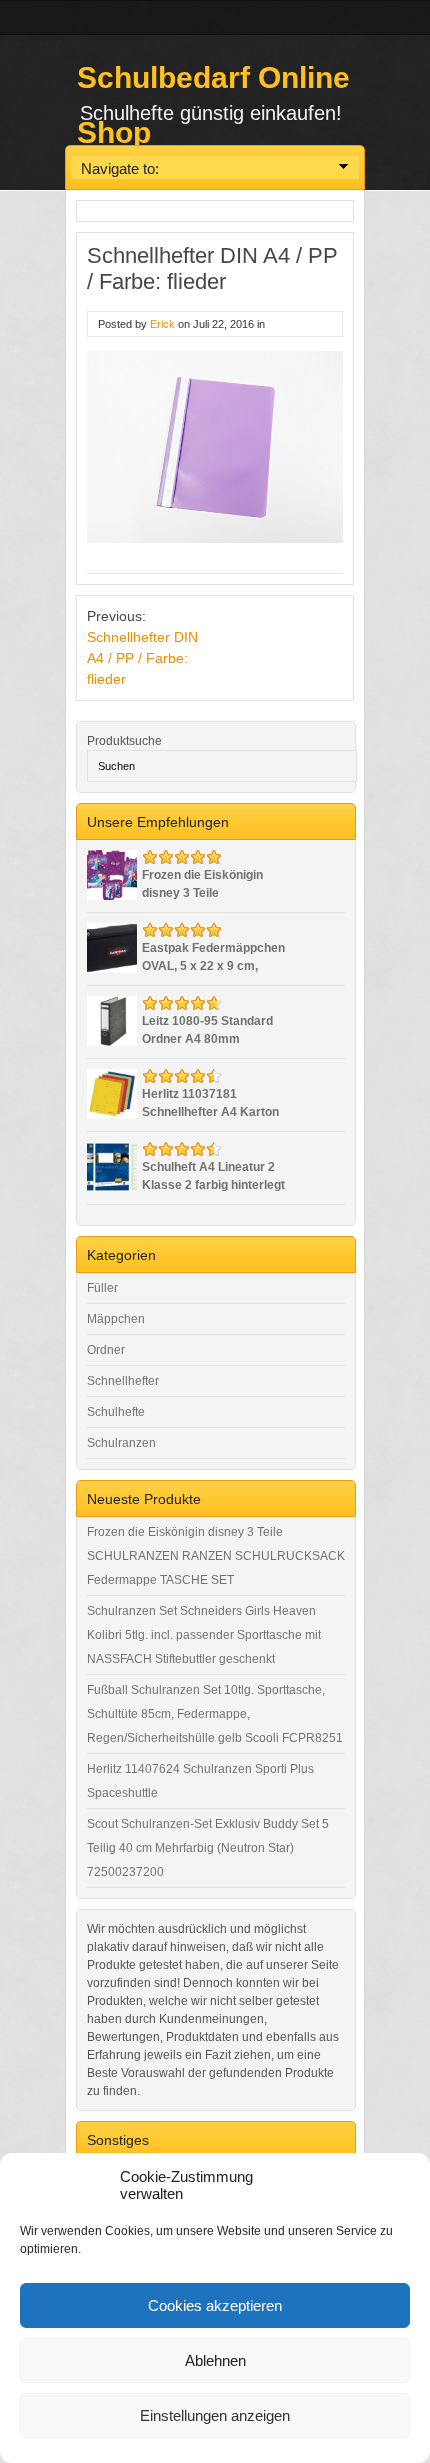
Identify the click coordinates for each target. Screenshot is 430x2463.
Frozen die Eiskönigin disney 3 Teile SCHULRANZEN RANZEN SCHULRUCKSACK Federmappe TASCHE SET (216, 1556)
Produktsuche (124, 741)
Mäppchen (116, 1319)
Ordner (106, 1350)
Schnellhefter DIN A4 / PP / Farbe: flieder (142, 658)
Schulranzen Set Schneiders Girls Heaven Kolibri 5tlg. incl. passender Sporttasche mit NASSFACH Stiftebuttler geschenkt (204, 1635)
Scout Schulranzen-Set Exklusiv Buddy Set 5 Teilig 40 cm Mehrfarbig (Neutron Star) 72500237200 (208, 1848)
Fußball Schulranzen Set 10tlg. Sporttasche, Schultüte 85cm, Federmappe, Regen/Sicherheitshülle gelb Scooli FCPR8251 (215, 1714)
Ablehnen (215, 2360)
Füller (102, 1288)
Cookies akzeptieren (215, 2305)
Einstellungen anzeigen (215, 2415)
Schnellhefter (123, 1381)
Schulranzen (121, 1443)
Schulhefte (116, 1412)
